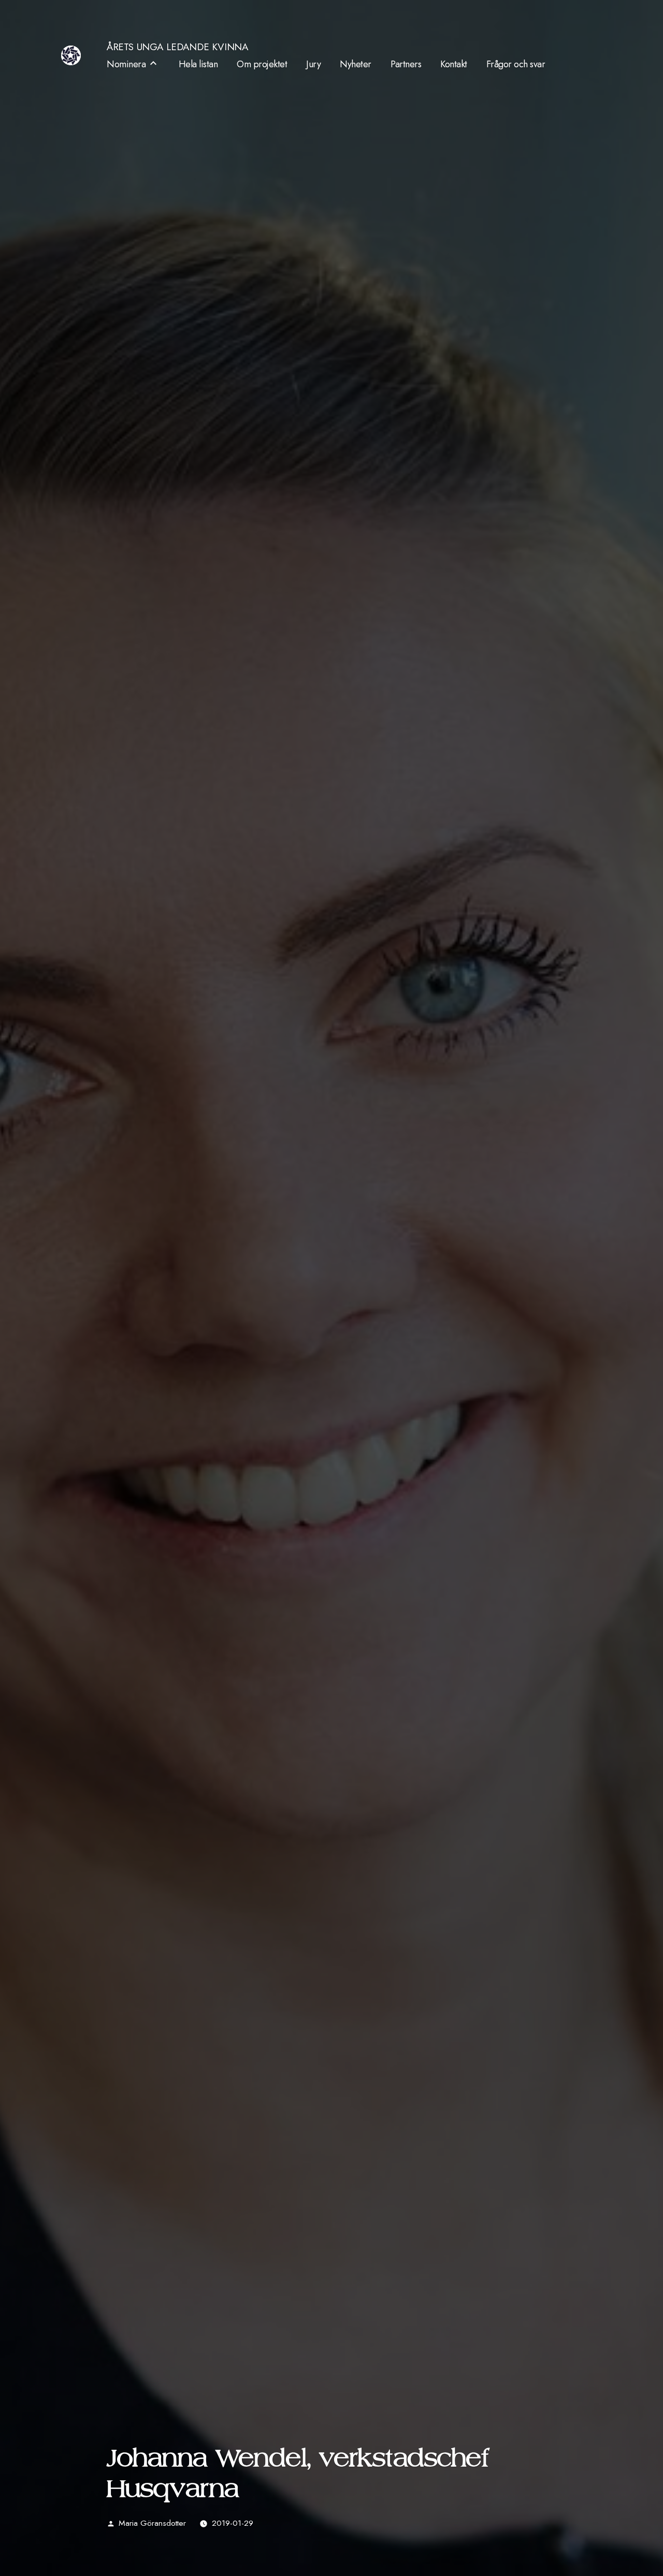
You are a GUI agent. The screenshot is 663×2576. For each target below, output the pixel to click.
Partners (406, 64)
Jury (313, 64)
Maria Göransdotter (152, 2523)
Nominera (126, 64)
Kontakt (454, 64)
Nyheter (356, 64)
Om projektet (262, 64)
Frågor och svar (516, 64)
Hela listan (198, 64)
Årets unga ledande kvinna (178, 47)
